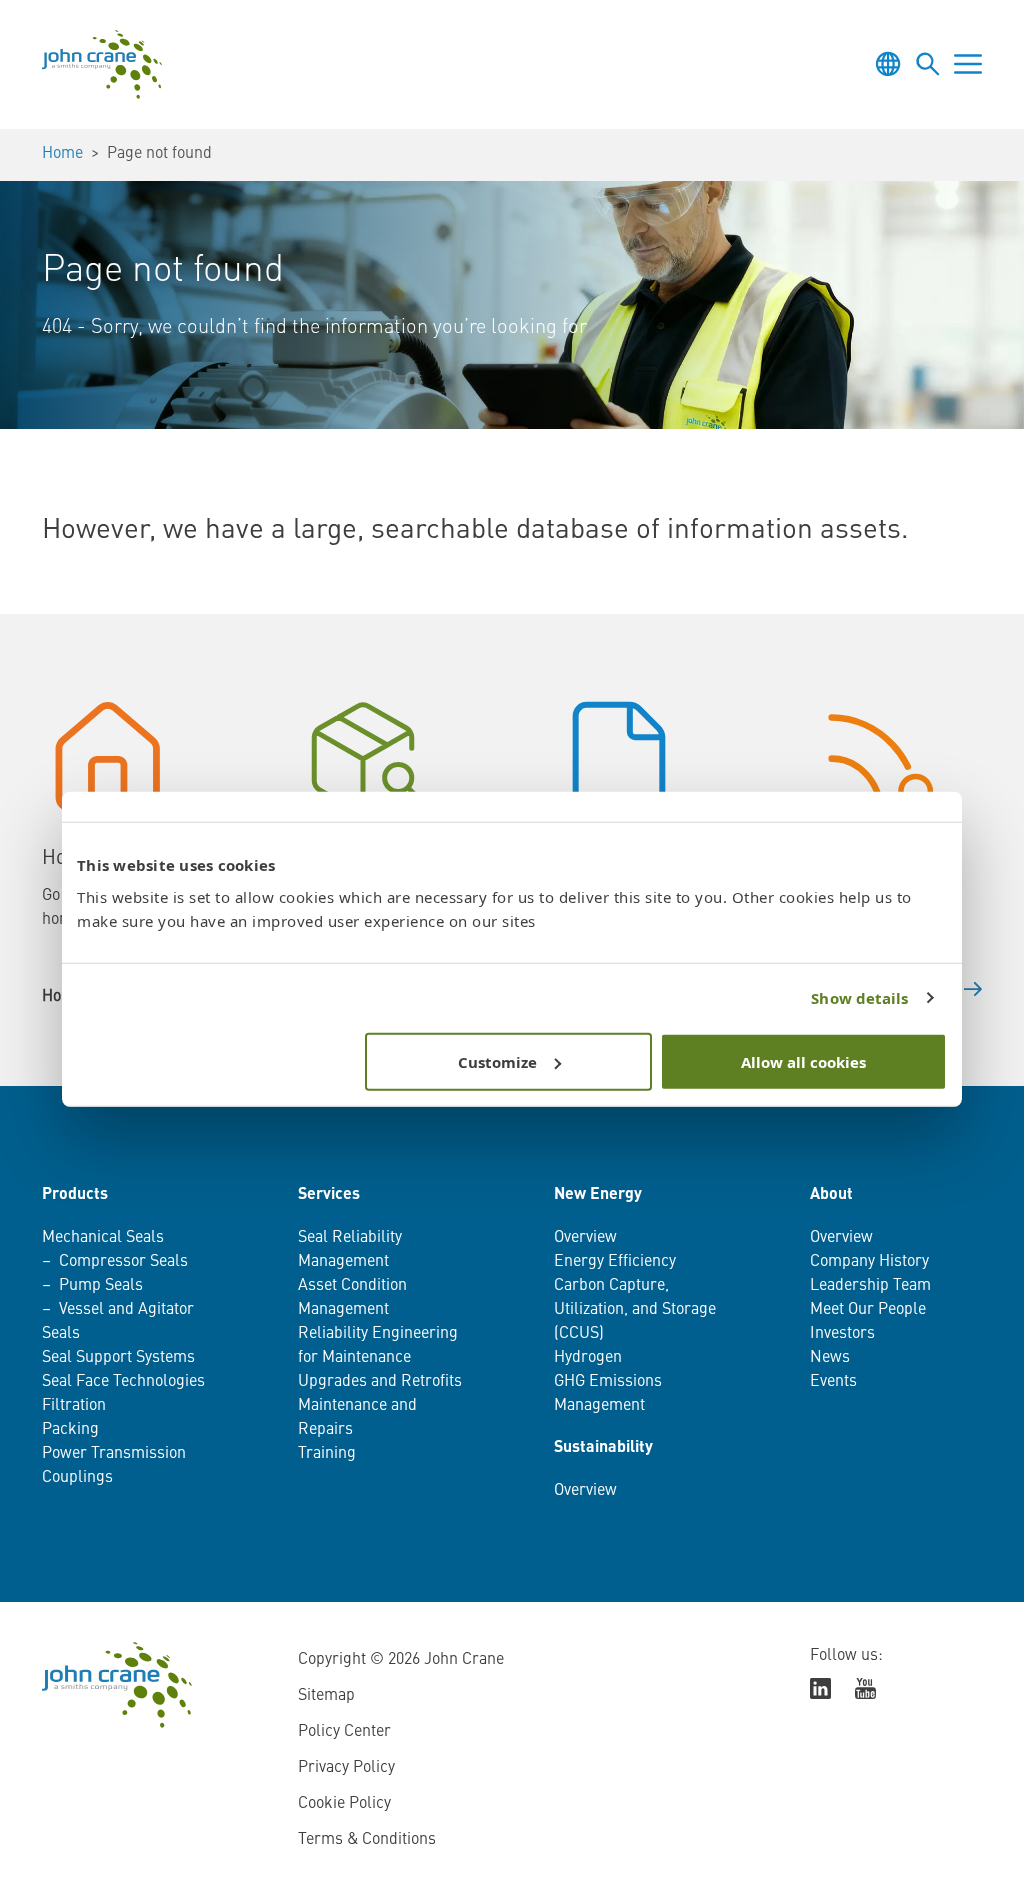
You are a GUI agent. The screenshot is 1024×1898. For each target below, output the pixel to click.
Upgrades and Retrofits (380, 1382)
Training (327, 1454)
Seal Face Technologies (123, 1382)
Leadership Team (870, 1286)
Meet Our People (868, 1310)
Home (62, 154)
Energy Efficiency (615, 1262)
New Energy (598, 1195)
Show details (859, 998)
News (830, 1358)
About (831, 1195)
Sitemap (326, 1696)
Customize (497, 1061)
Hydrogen (588, 1358)
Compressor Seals (123, 1262)
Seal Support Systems (118, 1358)
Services (329, 1195)
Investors (842, 1334)
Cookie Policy (344, 1804)
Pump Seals (101, 1286)
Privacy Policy (346, 1768)
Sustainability (603, 1448)
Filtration (74, 1406)
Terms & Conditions (367, 1840)
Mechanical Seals (103, 1238)
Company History (869, 1262)
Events (833, 1382)
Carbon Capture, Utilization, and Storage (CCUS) (635, 1310)
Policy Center (344, 1732)
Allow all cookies (803, 1061)
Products (75, 1195)
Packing (70, 1430)
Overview (585, 1238)
